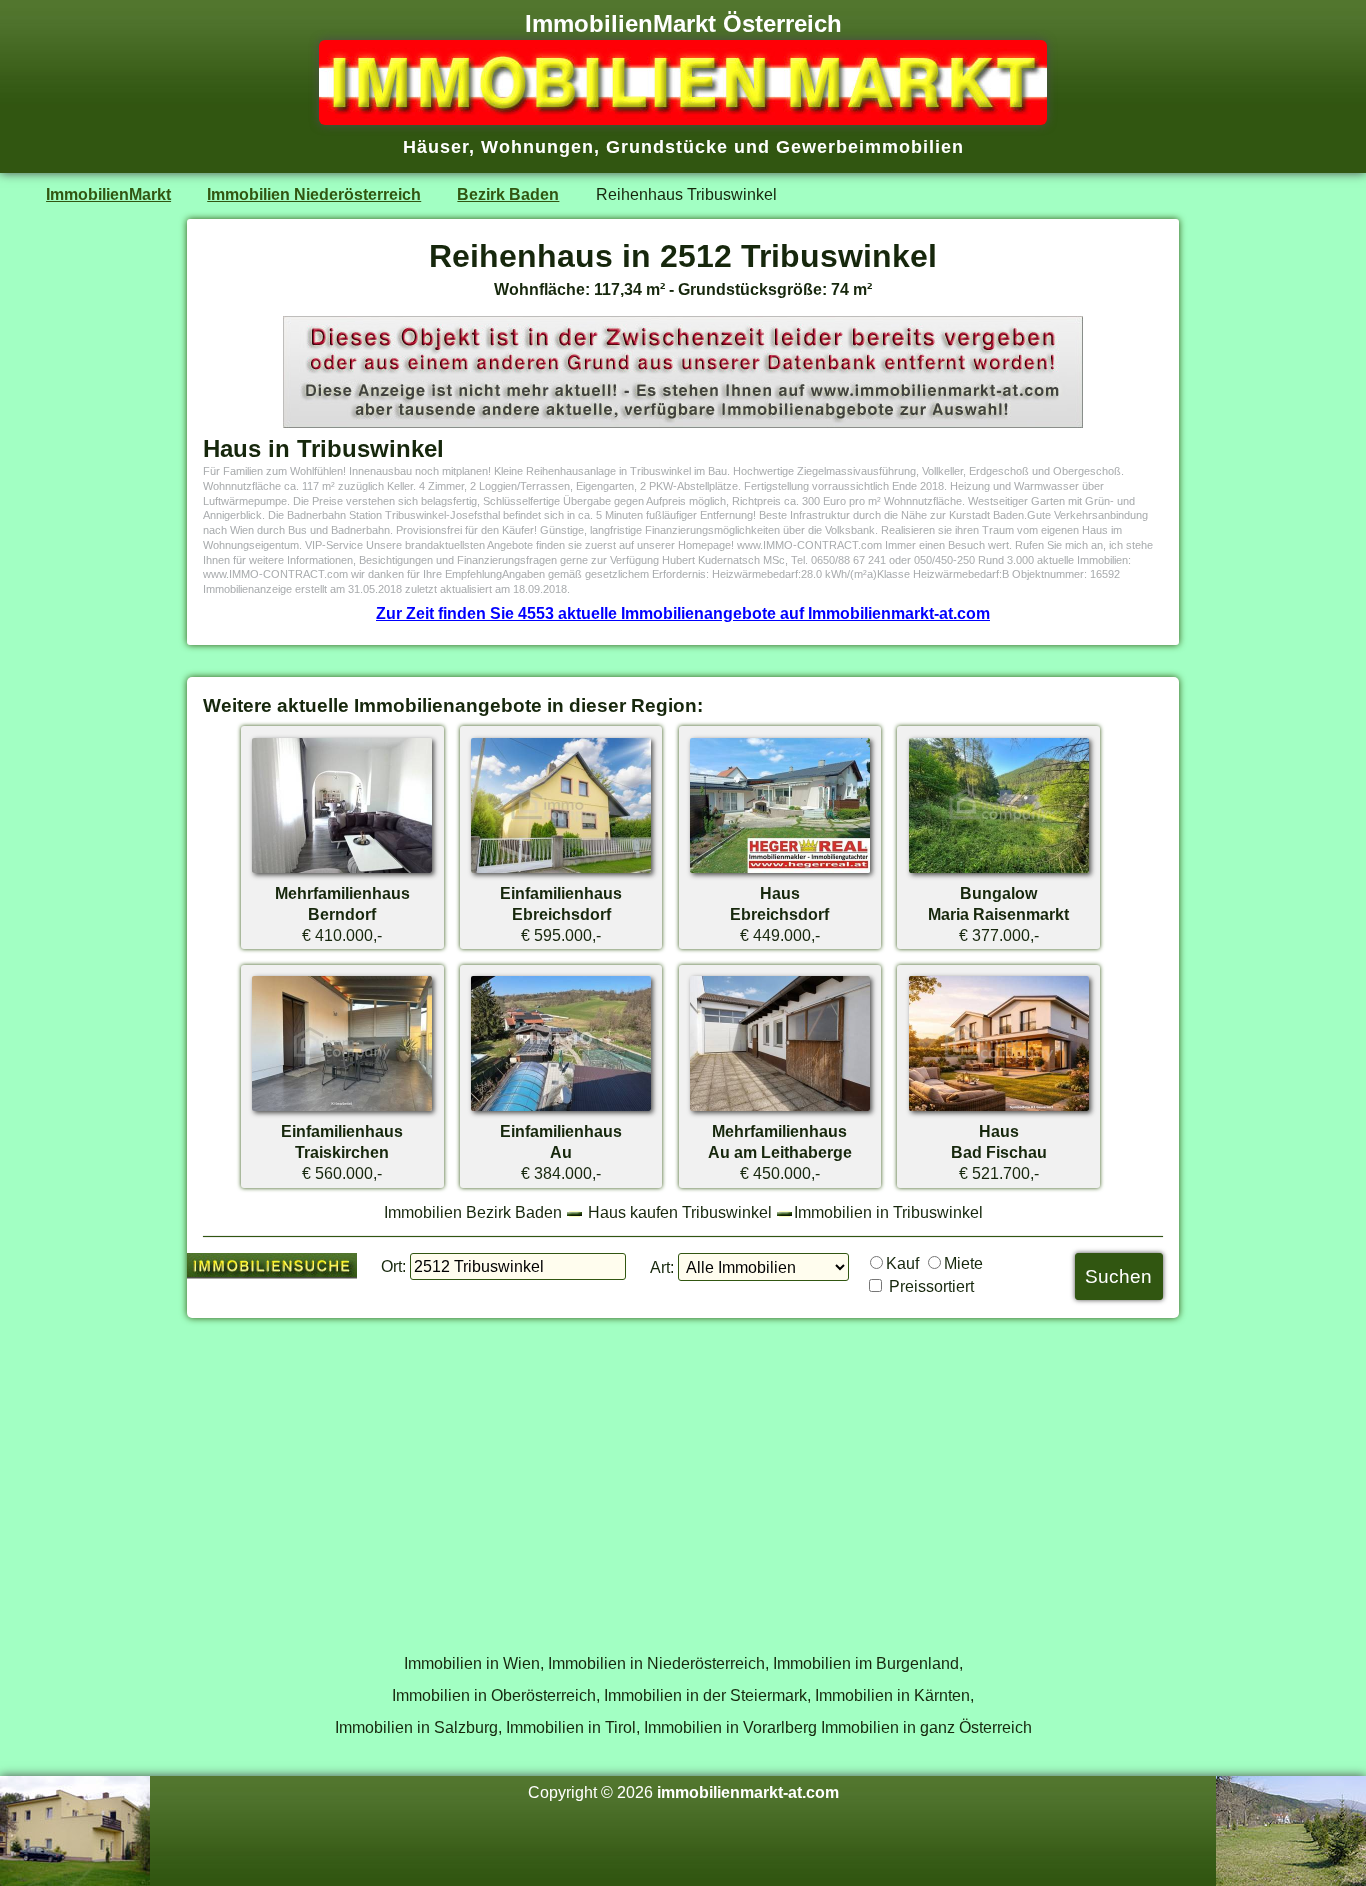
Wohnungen (537, 147)
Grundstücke (667, 147)
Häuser (436, 147)
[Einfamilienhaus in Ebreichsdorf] (561, 872)
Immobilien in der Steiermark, (707, 1695)
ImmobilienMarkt (108, 194)
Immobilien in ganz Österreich (926, 1727)
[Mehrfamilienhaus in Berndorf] (342, 872)
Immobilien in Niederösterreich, (658, 1663)
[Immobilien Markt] (683, 119)
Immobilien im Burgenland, (868, 1663)
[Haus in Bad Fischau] (999, 1110)
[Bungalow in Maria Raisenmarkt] (999, 872)
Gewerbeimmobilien (870, 147)
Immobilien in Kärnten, (894, 1695)
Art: (662, 1267)
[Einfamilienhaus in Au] (561, 1110)
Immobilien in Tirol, (573, 1727)
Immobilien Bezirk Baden (473, 1212)
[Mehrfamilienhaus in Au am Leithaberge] (780, 1110)
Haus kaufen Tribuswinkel (680, 1212)
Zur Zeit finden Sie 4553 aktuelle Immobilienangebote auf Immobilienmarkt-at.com (683, 613)
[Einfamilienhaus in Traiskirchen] (342, 1110)
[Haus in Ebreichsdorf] (780, 872)
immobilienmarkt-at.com (748, 1792)
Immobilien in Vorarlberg (730, 1727)
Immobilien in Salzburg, (418, 1727)
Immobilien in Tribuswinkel (888, 1212)
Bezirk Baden (508, 194)
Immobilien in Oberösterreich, (496, 1695)
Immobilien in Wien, (474, 1663)
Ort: (393, 1266)
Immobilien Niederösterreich (314, 194)
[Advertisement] (683, 1475)
